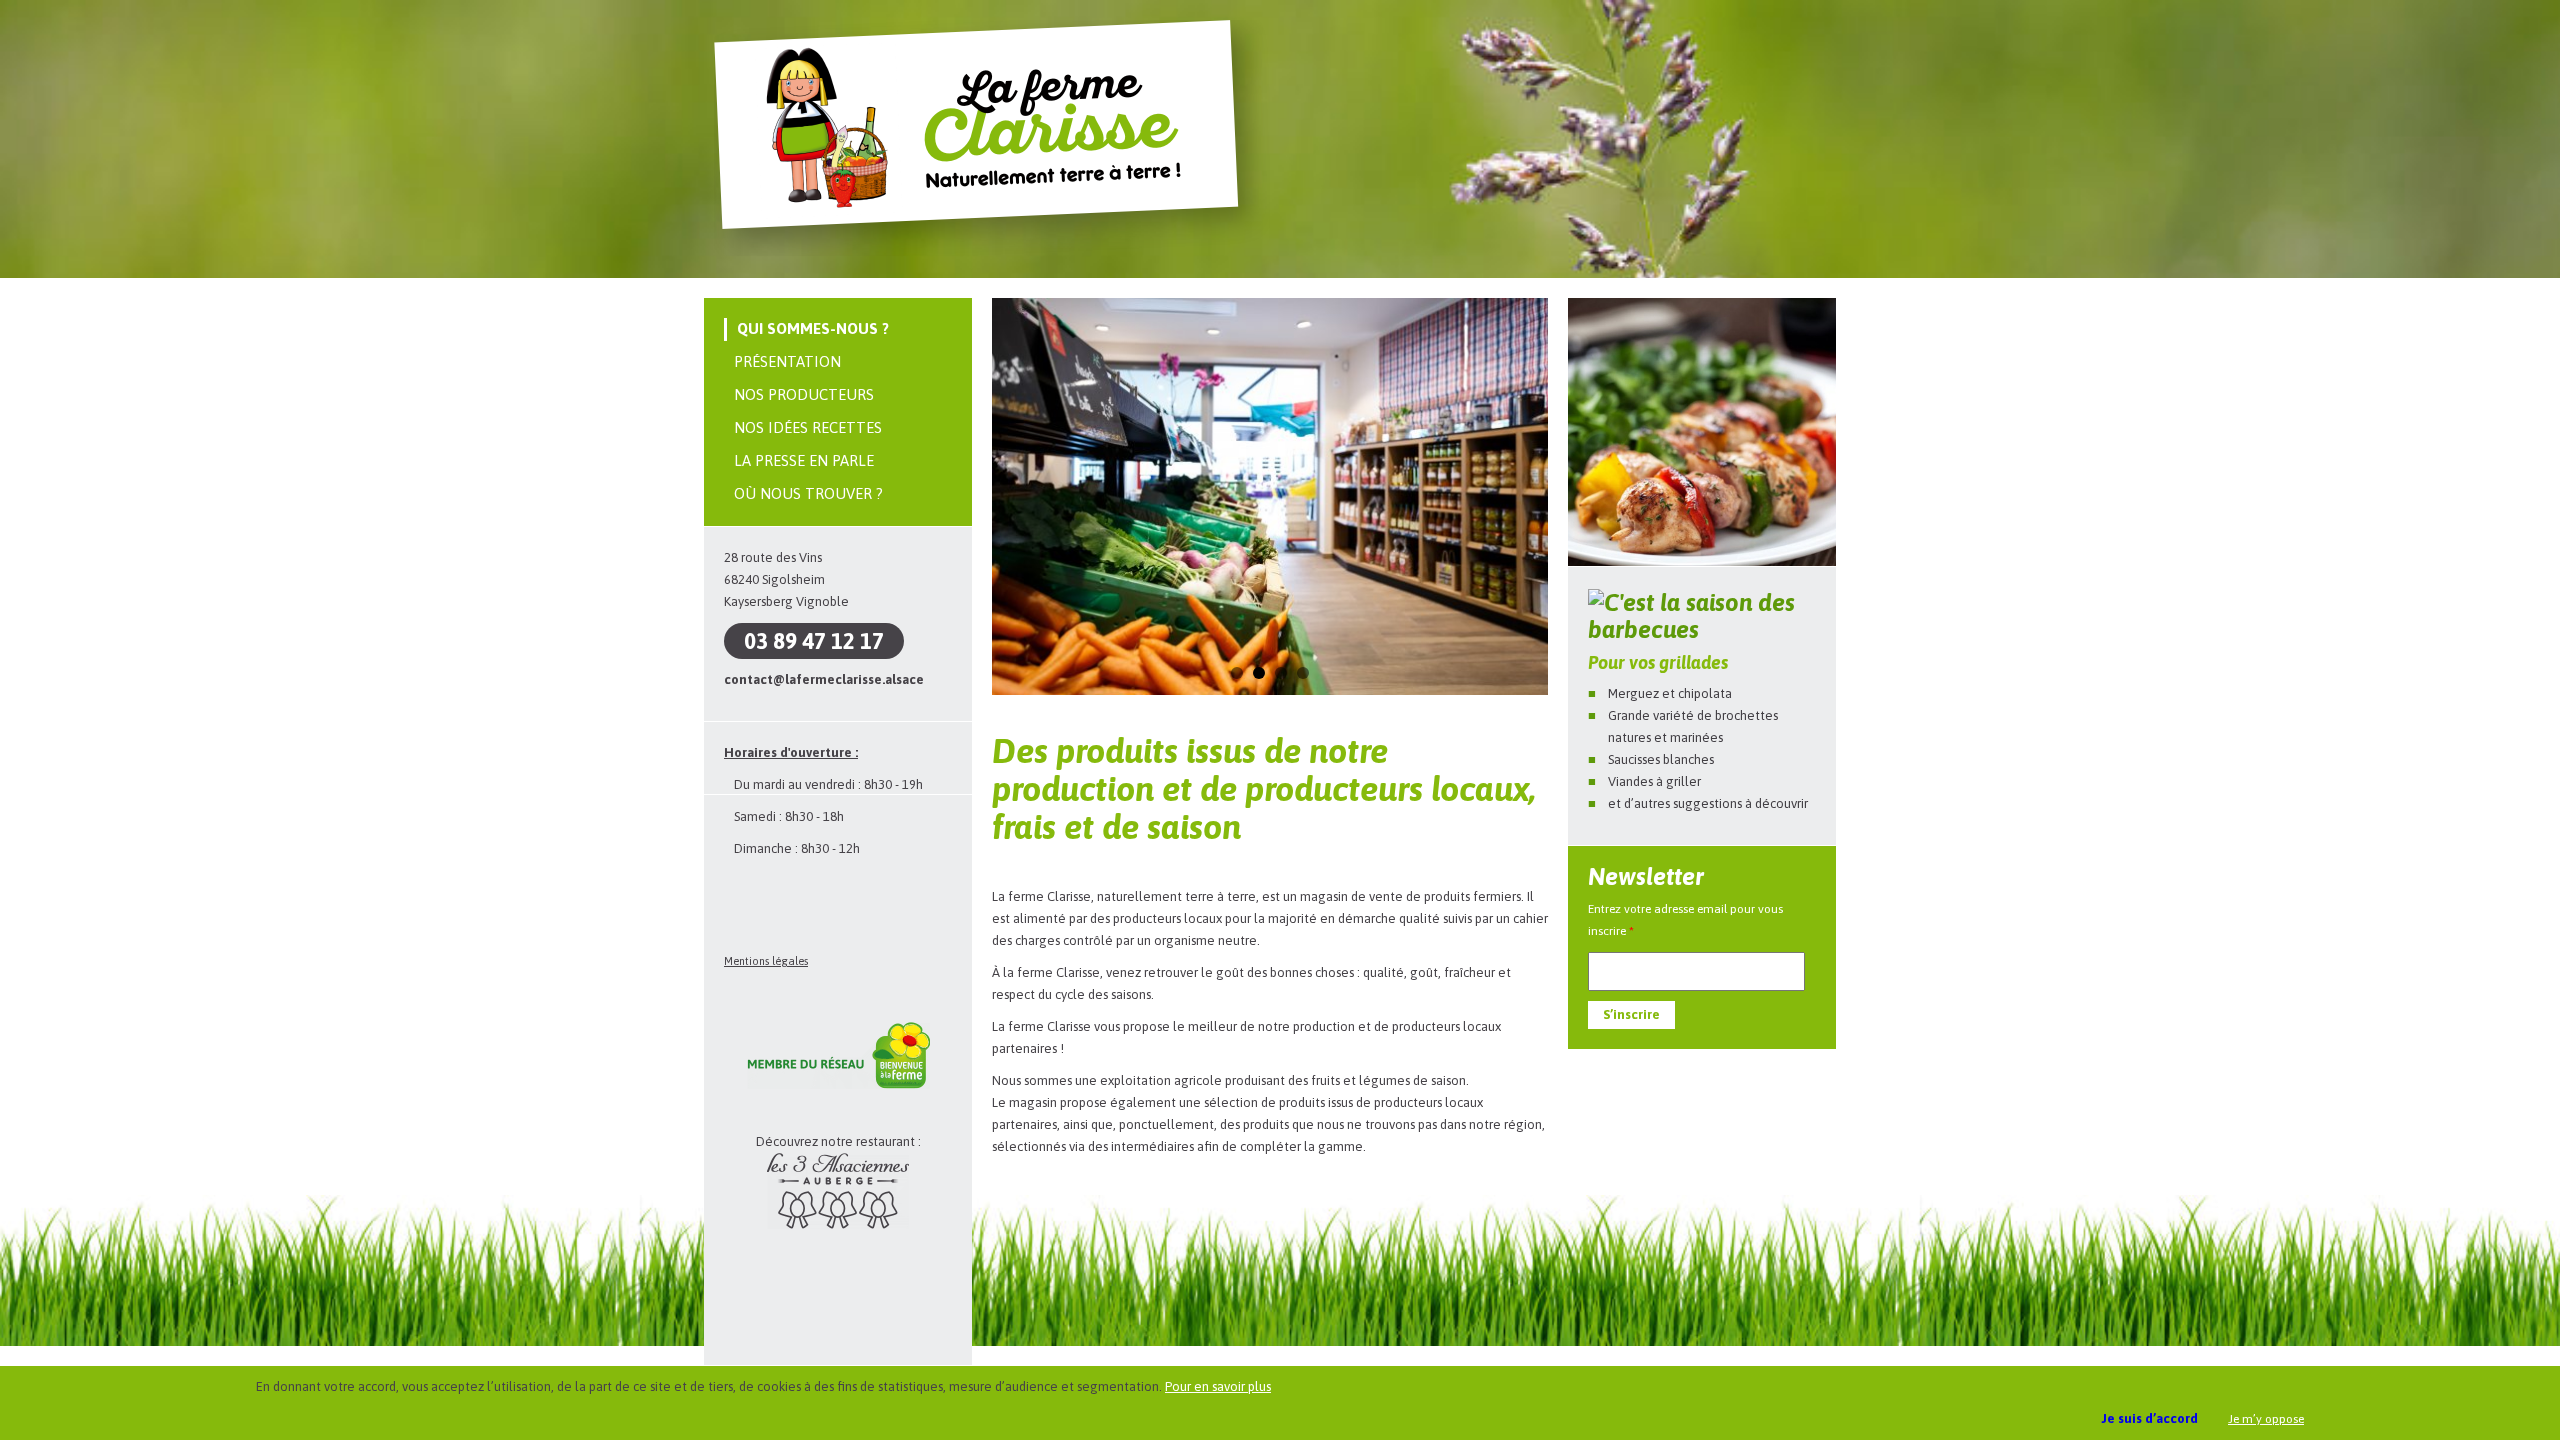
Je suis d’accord (2150, 1418)
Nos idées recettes (808, 427)
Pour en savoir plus (1218, 1386)
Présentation (787, 361)
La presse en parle (804, 460)
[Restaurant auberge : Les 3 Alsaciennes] (838, 1224)
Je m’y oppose (2266, 1419)
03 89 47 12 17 (814, 641)
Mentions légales (766, 961)
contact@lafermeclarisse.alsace (824, 679)
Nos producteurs (804, 394)
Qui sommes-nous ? (813, 328)
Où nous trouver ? (808, 493)
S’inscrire (1631, 1014)
